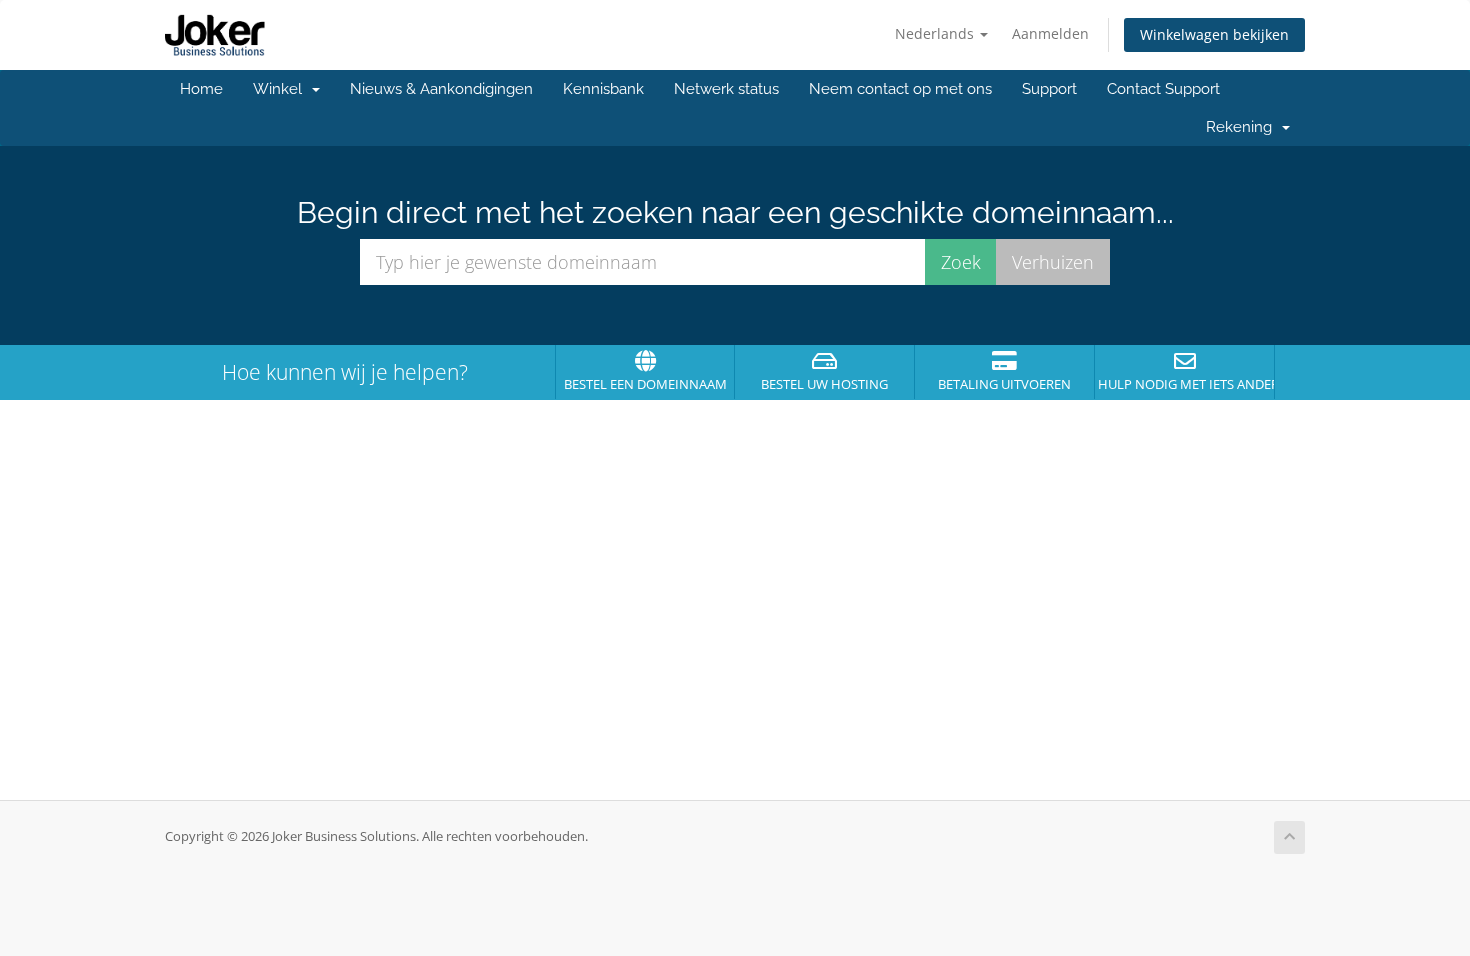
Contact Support (1163, 89)
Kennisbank (603, 89)
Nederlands (936, 33)
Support (1049, 89)
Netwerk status (726, 89)
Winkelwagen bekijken (1214, 34)
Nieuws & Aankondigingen (441, 89)
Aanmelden (1050, 33)
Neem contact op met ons (900, 89)
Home (201, 89)
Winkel (281, 89)
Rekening (1243, 127)
